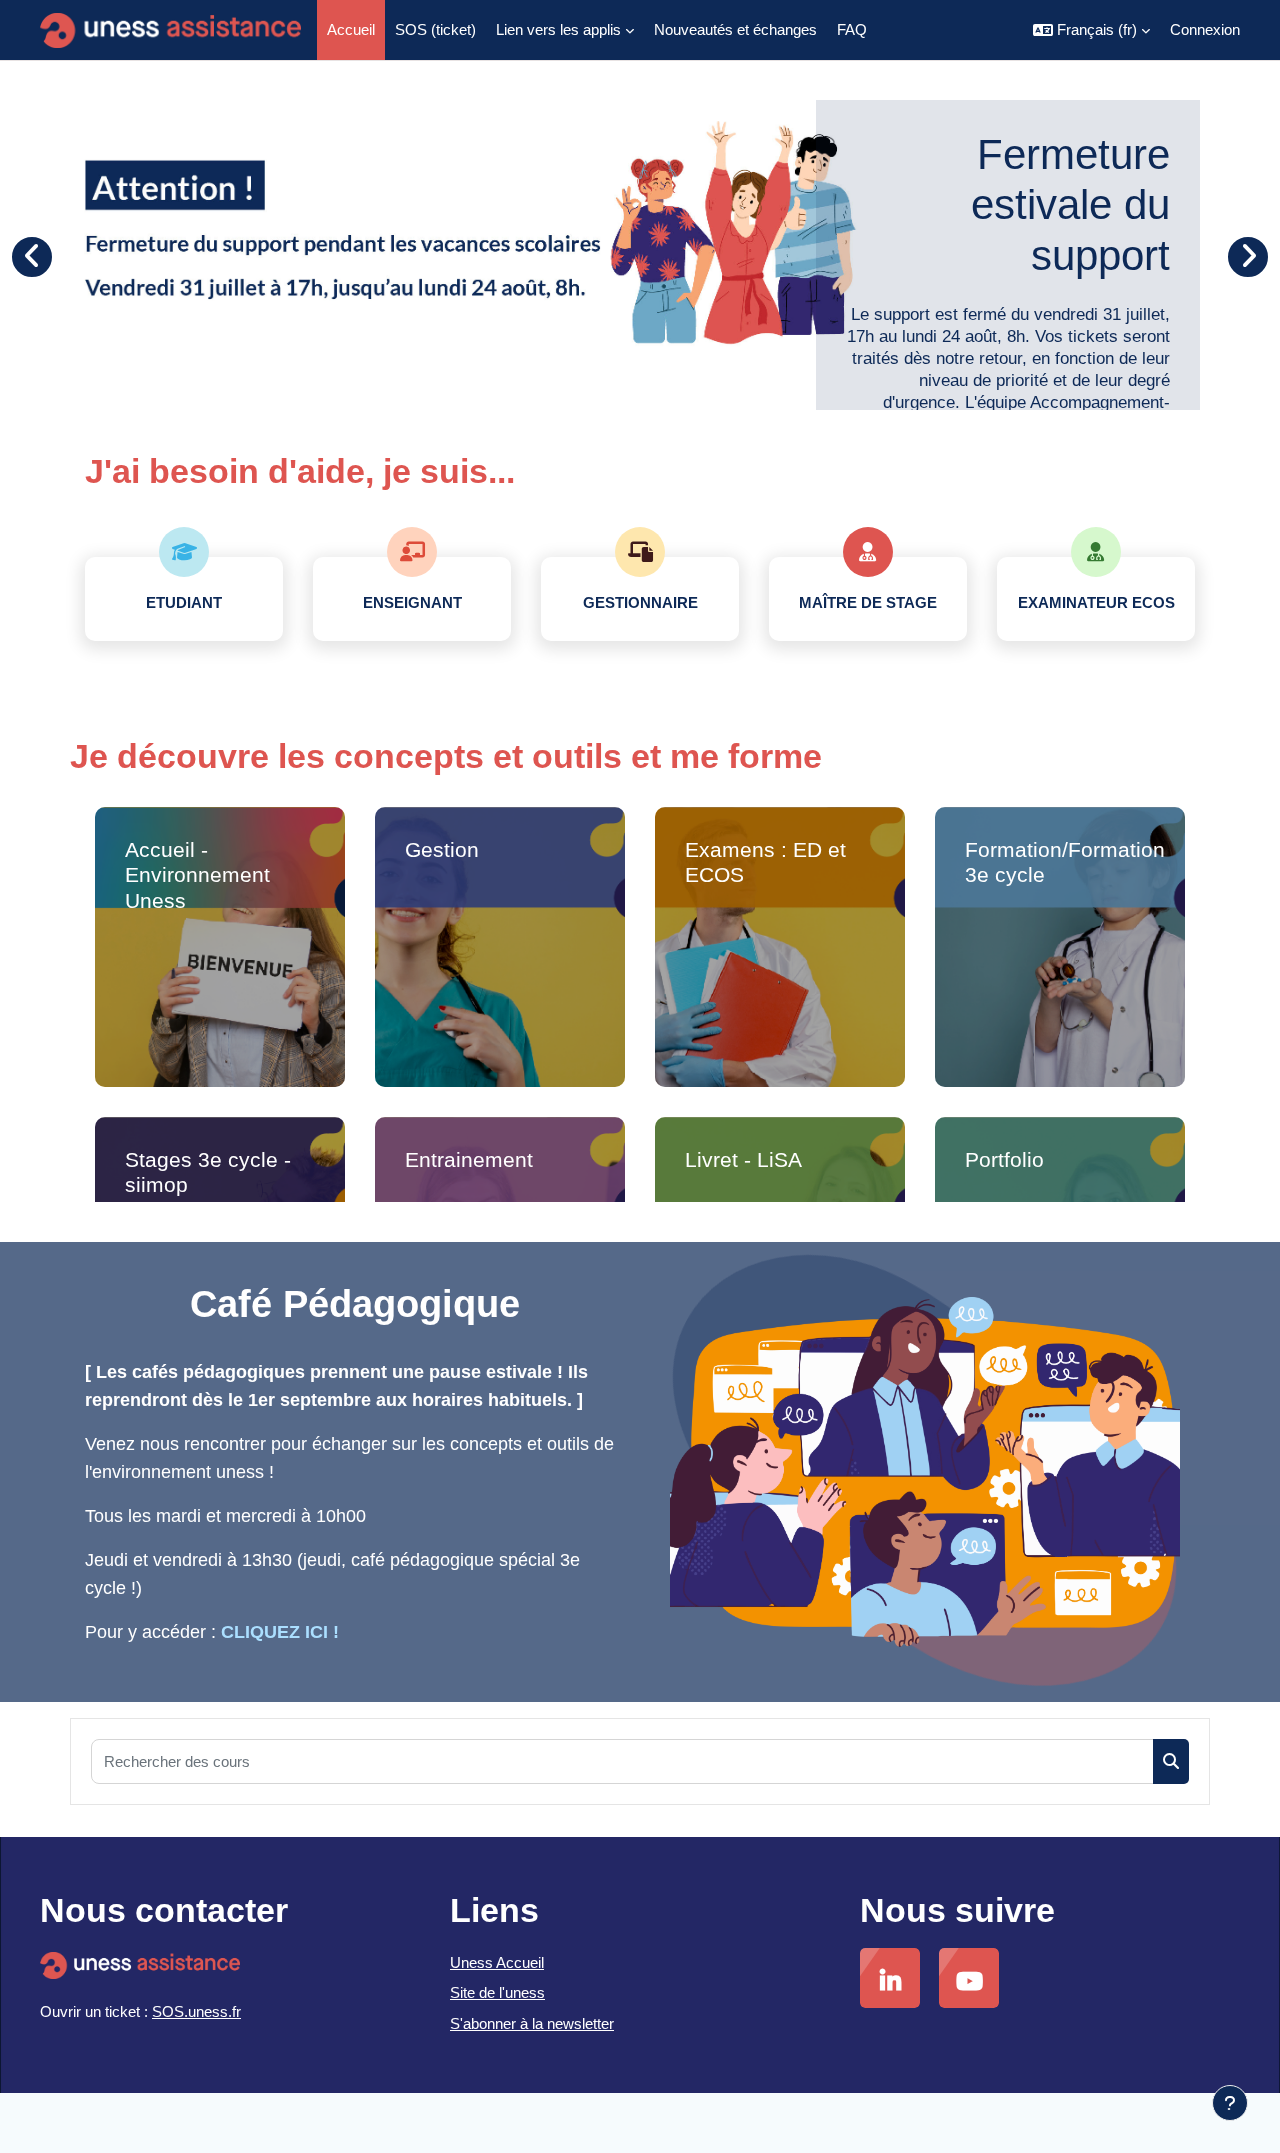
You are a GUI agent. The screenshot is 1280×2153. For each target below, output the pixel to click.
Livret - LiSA (743, 1159)
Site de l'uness (497, 1992)
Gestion (442, 849)
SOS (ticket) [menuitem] (435, 29)
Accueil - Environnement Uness (197, 874)
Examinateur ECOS (1096, 602)
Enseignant (412, 602)
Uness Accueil (497, 1962)
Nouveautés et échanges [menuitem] (735, 29)
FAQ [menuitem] (852, 29)
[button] (1091, 30)
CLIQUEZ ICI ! (280, 1632)
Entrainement (469, 1159)
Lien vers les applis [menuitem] (558, 29)
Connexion (1205, 29)
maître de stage (868, 602)
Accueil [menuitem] (351, 29)
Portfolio (1004, 1159)
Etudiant (184, 602)
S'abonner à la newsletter (532, 2023)
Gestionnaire (640, 602)
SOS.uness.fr (196, 2011)
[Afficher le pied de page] (1230, 2103)
